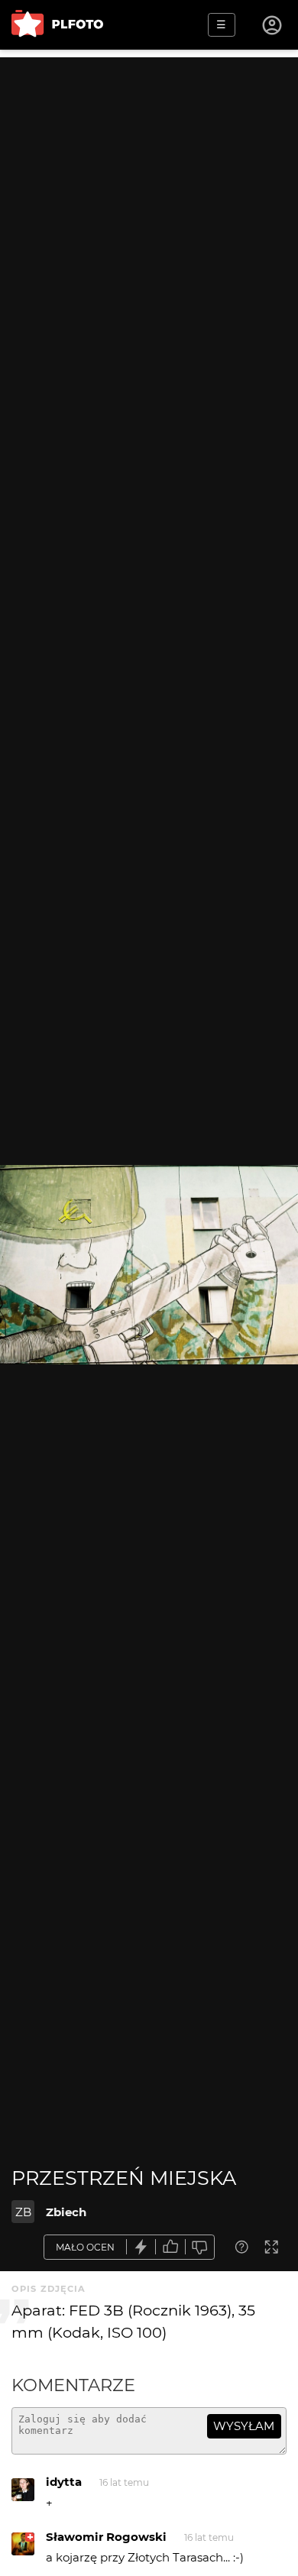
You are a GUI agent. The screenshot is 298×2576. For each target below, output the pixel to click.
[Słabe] (200, 2247)
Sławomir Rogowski (106, 2537)
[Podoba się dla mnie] (170, 2247)
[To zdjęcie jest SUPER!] (141, 2247)
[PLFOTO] (57, 25)
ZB (23, 2212)
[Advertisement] (149, 206)
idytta (64, 2482)
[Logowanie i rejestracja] (273, 25)
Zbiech (66, 2212)
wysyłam (244, 2426)
